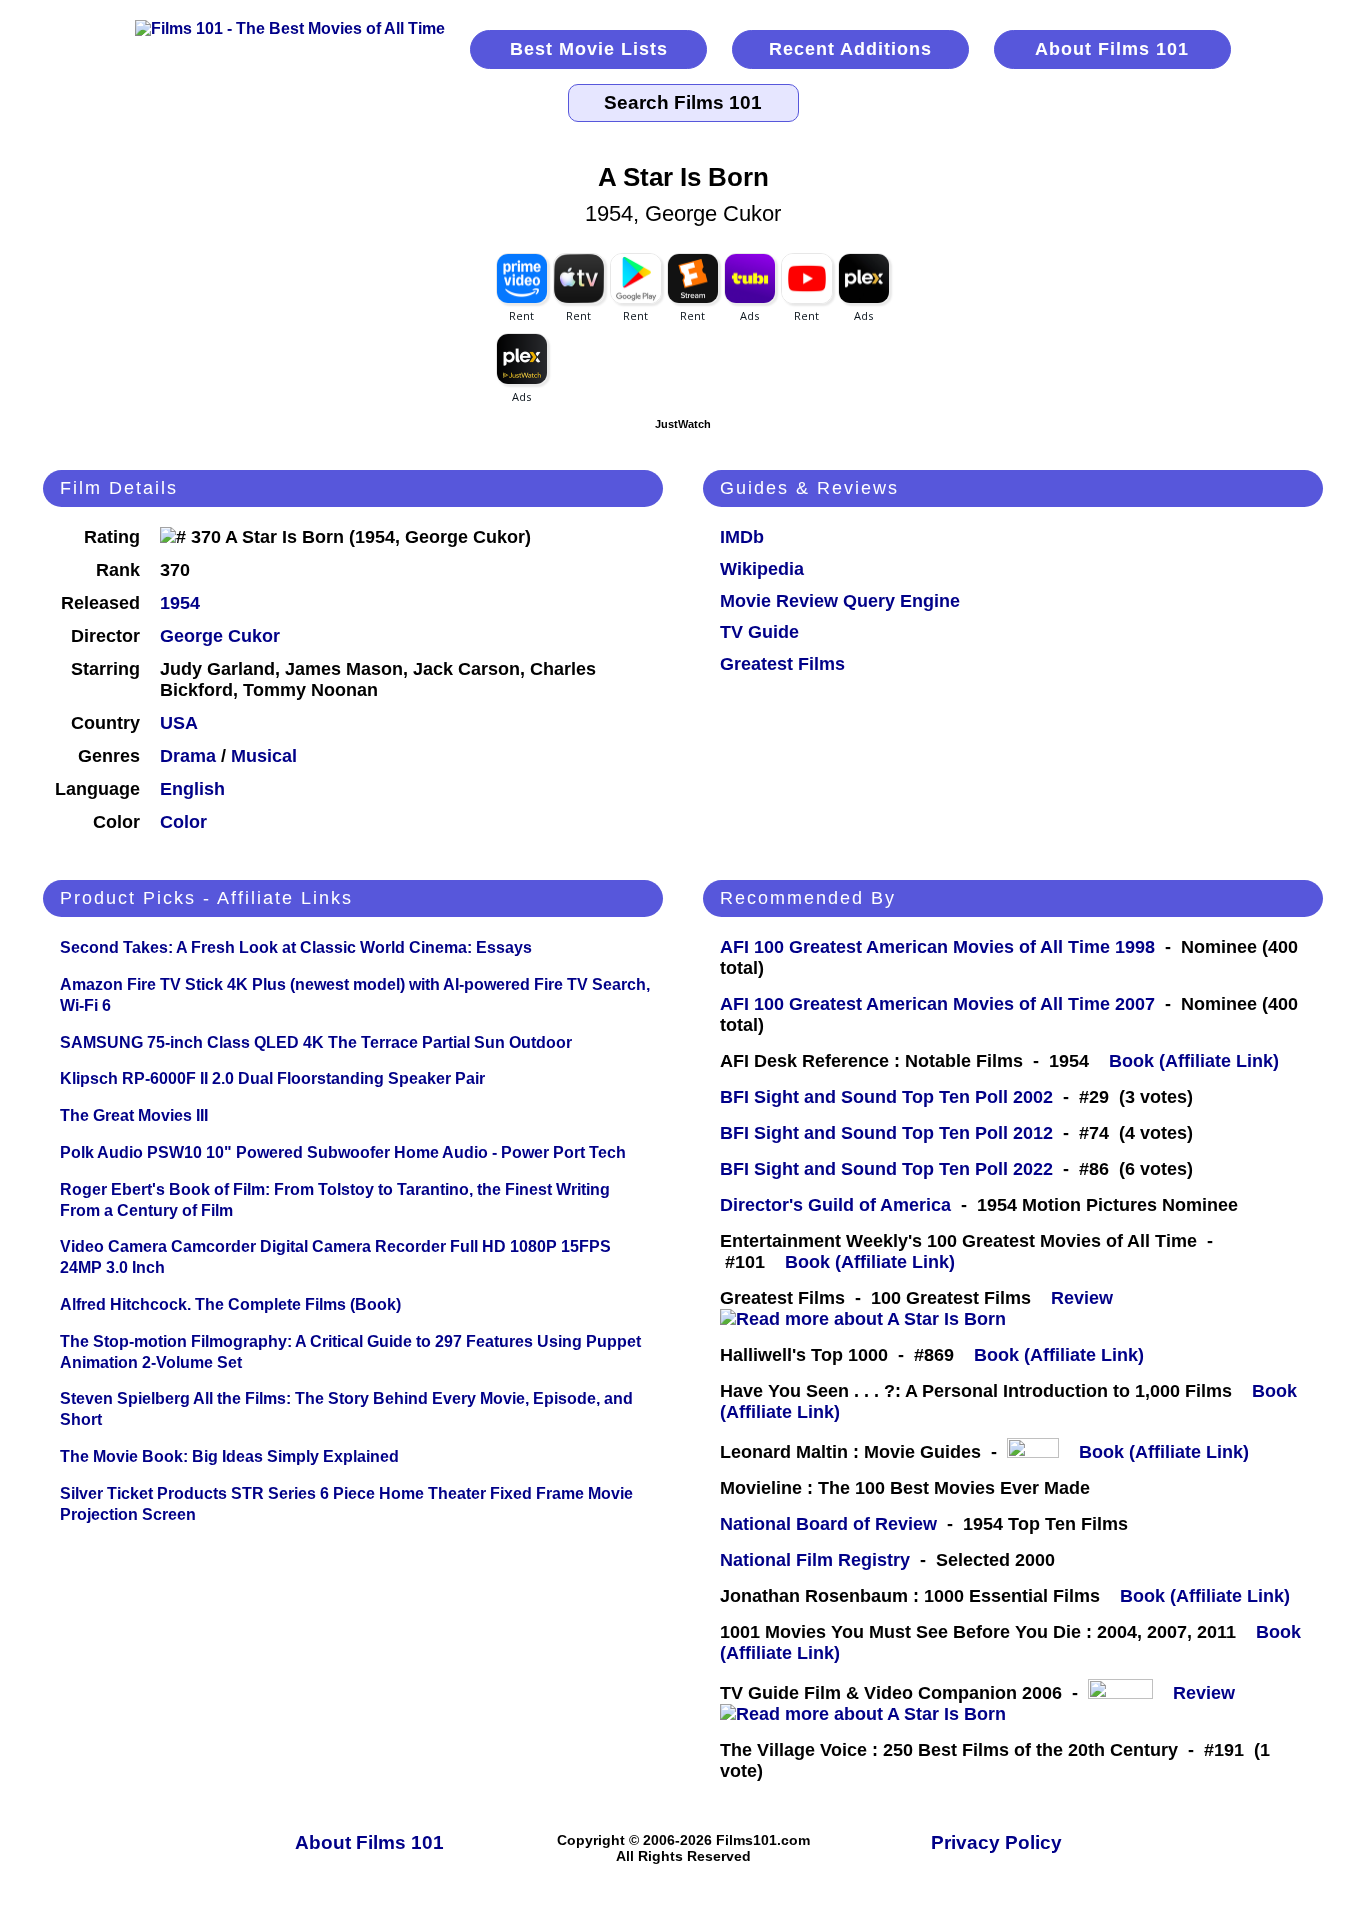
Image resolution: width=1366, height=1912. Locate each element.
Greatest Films (782, 664)
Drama (188, 756)
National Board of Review (828, 1524)
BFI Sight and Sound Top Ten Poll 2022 (886, 1169)
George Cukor (220, 636)
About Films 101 (1112, 49)
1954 (180, 603)
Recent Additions (850, 49)
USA (179, 723)
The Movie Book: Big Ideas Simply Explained (229, 1456)
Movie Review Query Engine (840, 601)
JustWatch (683, 424)
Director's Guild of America (835, 1205)
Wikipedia (762, 569)
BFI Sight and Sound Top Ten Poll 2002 (886, 1097)
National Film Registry (815, 1560)
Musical (264, 756)
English (192, 789)
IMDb (742, 537)
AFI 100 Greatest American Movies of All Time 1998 (937, 947)
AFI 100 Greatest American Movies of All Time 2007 (937, 1004)
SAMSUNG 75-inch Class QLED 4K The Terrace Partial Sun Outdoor (316, 1042)
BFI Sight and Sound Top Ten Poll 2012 (886, 1133)
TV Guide (759, 632)
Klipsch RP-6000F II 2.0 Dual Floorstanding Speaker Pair (272, 1078)
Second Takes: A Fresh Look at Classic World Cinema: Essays (296, 947)
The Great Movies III (134, 1115)
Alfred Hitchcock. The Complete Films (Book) (230, 1304)
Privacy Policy (996, 1842)
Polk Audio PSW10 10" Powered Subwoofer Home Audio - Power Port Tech (343, 1152)
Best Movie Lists (589, 49)
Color (183, 822)
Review (1087, 1298)
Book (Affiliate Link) (1194, 1061)
